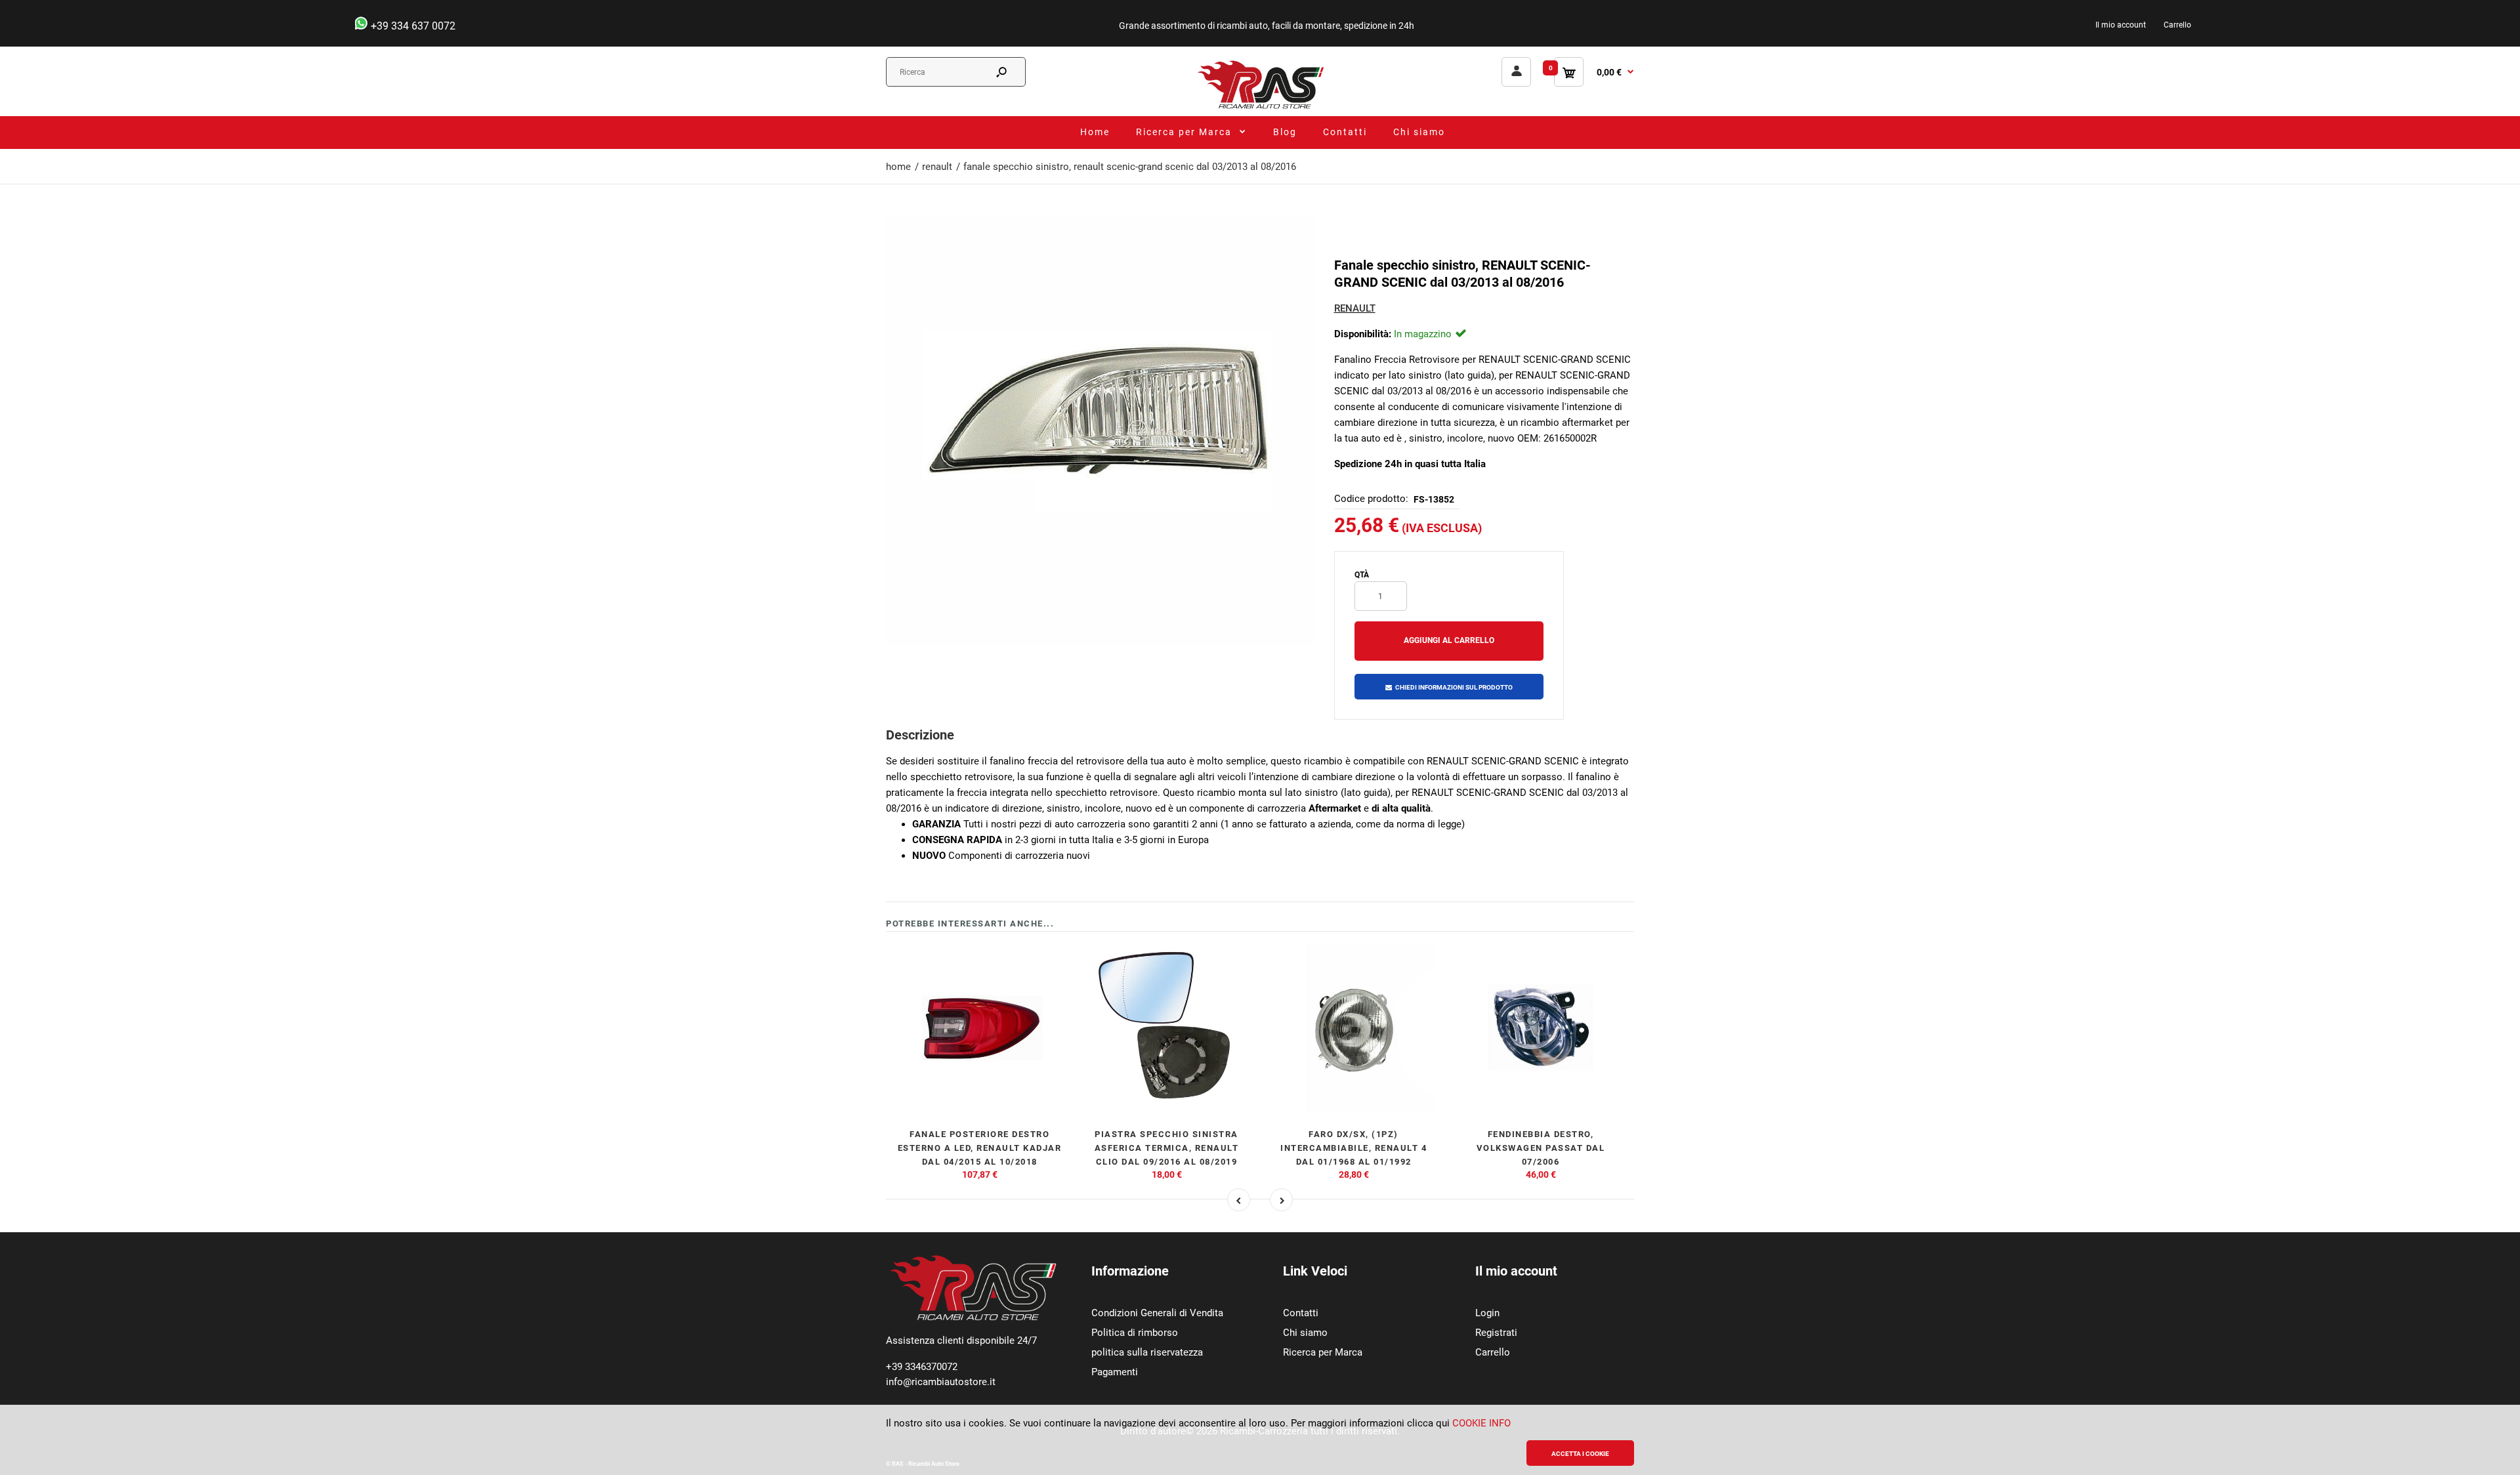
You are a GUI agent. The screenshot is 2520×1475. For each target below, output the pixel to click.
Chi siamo (1305, 1333)
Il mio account (2121, 25)
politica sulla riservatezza (1147, 1352)
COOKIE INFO (1481, 1423)
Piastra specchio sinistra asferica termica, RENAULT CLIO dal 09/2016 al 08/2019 (1167, 1148)
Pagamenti (1115, 1372)
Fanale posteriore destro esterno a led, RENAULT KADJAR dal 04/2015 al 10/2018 (980, 1148)
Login (1487, 1313)
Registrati (1496, 1333)
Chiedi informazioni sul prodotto (1454, 687)
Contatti (1301, 1313)
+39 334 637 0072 (412, 26)
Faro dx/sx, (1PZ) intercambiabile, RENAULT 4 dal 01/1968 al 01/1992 (1354, 1148)
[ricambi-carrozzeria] (1260, 108)
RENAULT (1355, 308)
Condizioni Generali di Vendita (1157, 1313)
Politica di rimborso (1135, 1333)
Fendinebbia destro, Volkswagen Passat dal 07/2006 (1541, 1148)
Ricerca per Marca (1323, 1352)
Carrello (2177, 25)
